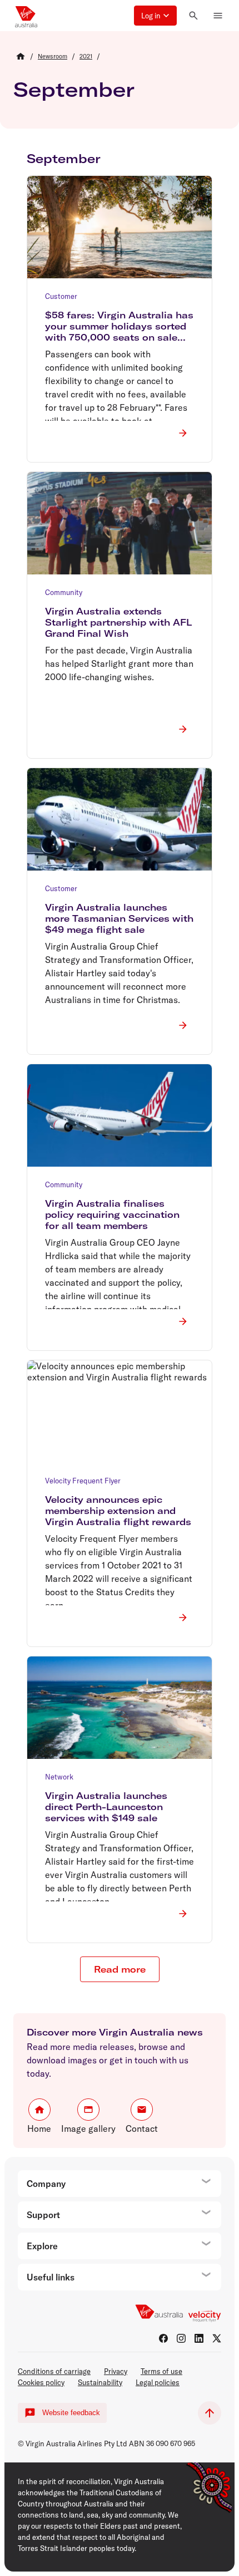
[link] (53, 56)
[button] (155, 16)
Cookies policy (41, 2382)
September (74, 89)
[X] (217, 2338)
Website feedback (71, 2413)
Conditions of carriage (54, 2371)
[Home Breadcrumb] (21, 56)
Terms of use (161, 2371)
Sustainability (100, 2382)
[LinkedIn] (199, 2338)
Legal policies (158, 2382)
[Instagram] (181, 2338)
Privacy (116, 2371)
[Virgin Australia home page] (26, 16)
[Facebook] (163, 2338)
